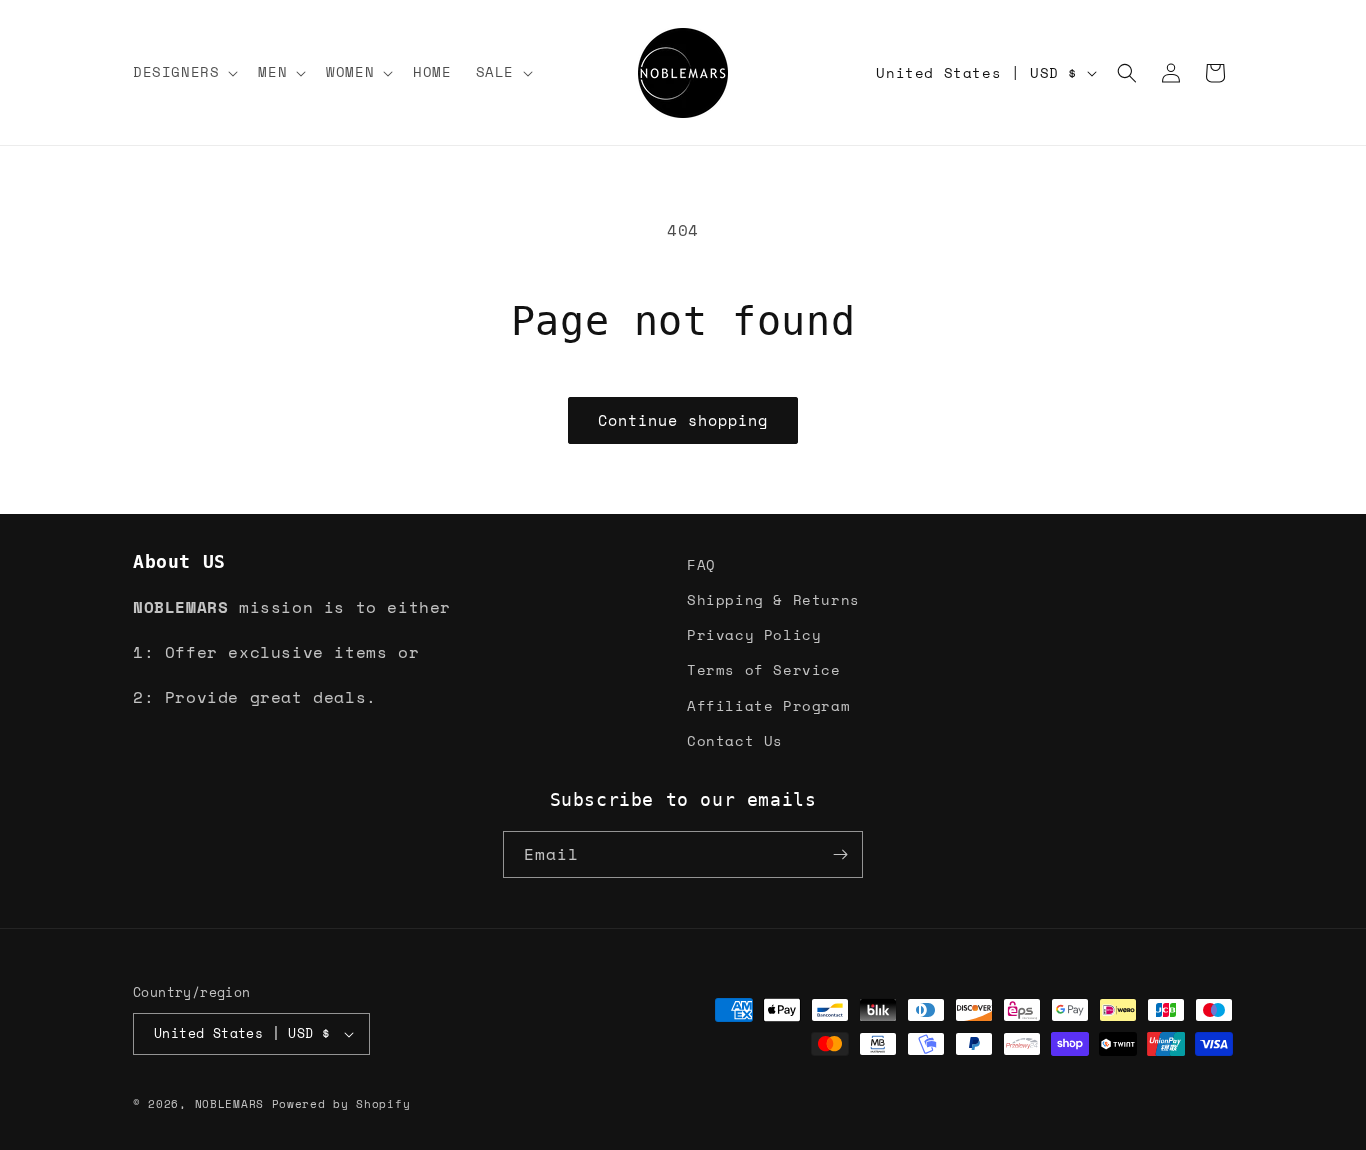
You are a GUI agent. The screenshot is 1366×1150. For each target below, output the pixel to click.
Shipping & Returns (773, 599)
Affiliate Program (768, 705)
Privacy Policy (754, 634)
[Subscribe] (840, 854)
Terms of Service (764, 669)
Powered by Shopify (341, 1104)
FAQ (701, 564)
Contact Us (735, 740)
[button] (183, 72)
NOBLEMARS (229, 1104)
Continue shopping (683, 420)
